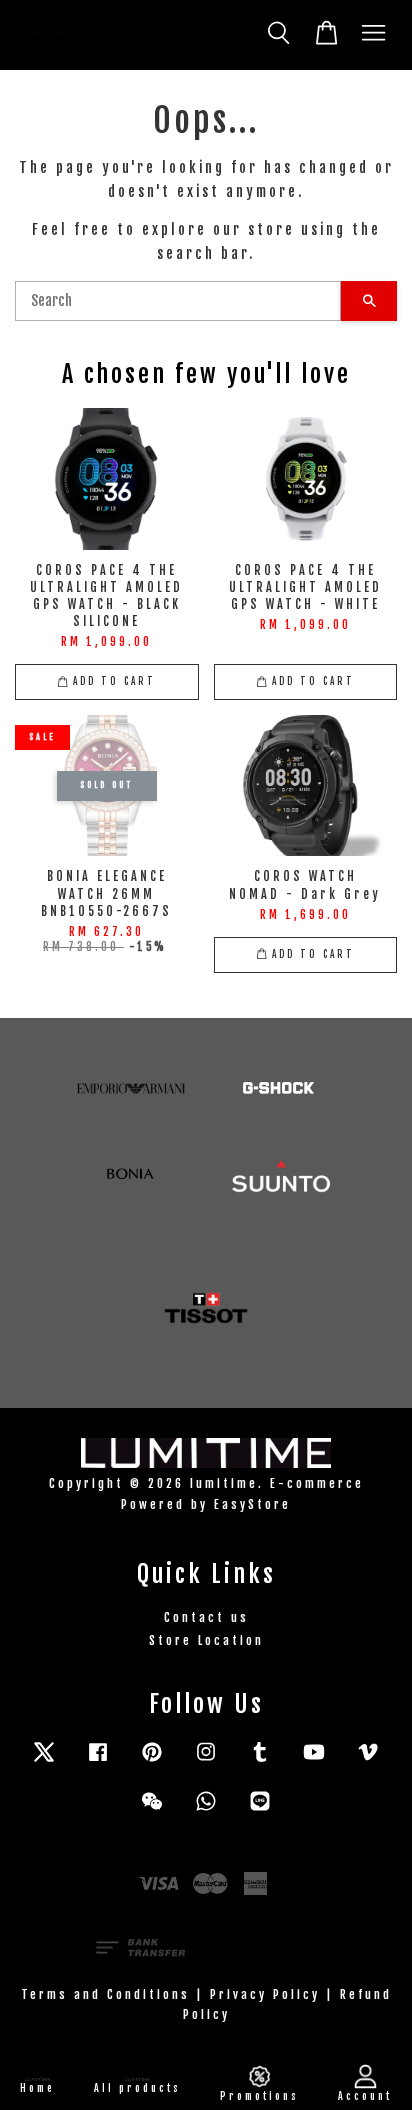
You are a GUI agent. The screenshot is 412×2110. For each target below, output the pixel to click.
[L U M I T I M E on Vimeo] (368, 1761)
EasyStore (252, 1504)
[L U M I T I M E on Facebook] (98, 1761)
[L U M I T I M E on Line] (260, 1810)
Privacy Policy (265, 1994)
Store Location (206, 1640)
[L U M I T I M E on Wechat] (152, 1810)
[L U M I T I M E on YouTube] (314, 1761)
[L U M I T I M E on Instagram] (206, 1761)
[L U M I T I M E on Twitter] (44, 1761)
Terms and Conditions (105, 1994)
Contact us (206, 1617)
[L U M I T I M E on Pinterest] (152, 1761)
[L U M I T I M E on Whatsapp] (206, 1810)
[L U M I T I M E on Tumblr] (260, 1761)
